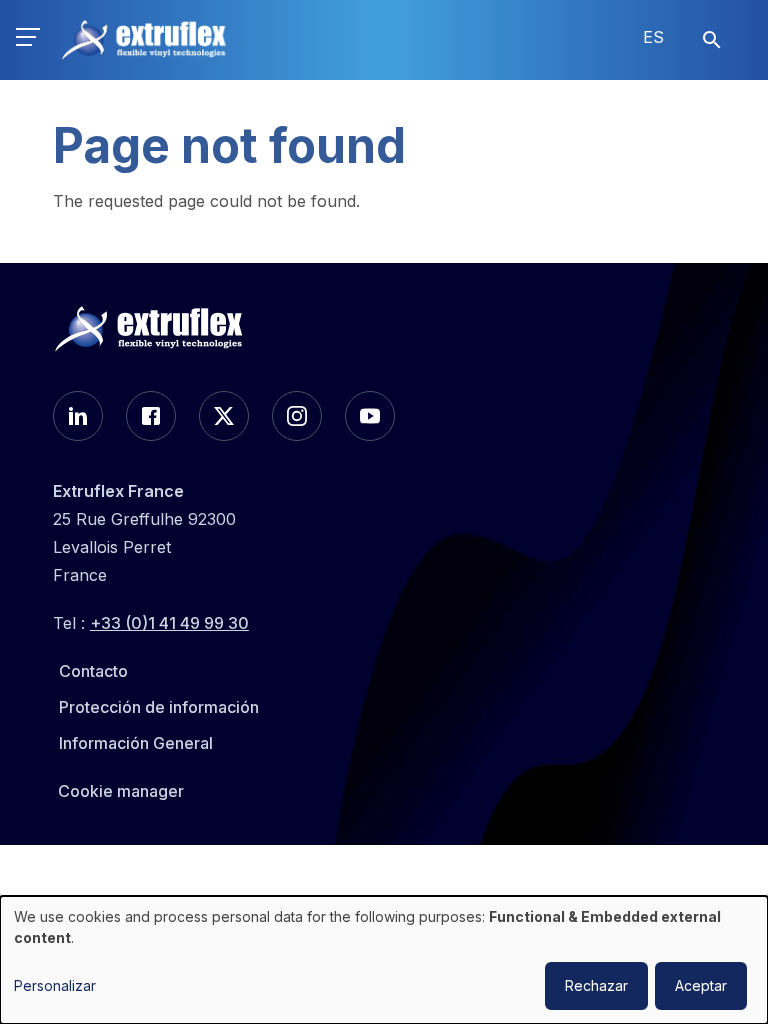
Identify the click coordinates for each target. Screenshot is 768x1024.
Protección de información (159, 707)
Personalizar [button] (55, 985)
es (653, 37)
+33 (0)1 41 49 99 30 (169, 623)
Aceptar (701, 985)
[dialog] (384, 960)
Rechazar (596, 985)
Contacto (93, 671)
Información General (136, 743)
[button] (28, 40)
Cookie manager (121, 791)
